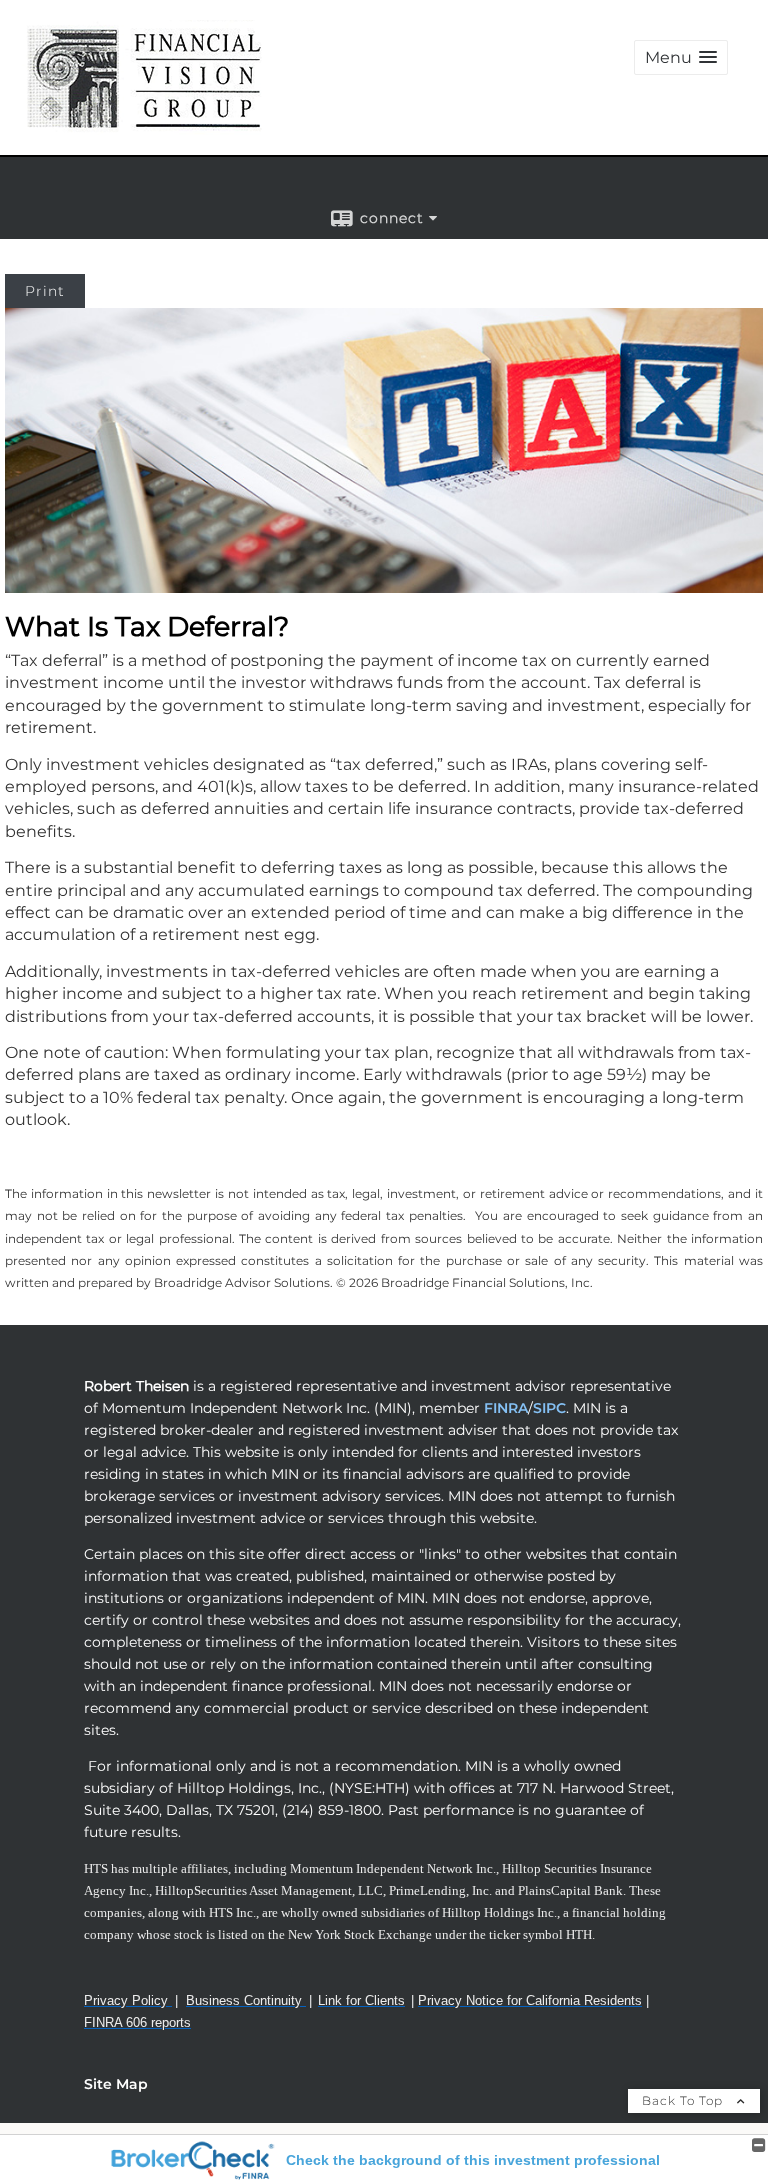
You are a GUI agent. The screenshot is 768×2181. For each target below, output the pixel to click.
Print (45, 291)
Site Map (116, 2084)
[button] (681, 57)
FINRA (504, 1408)
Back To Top (684, 2100)
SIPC (549, 1408)
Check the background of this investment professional (473, 2160)
